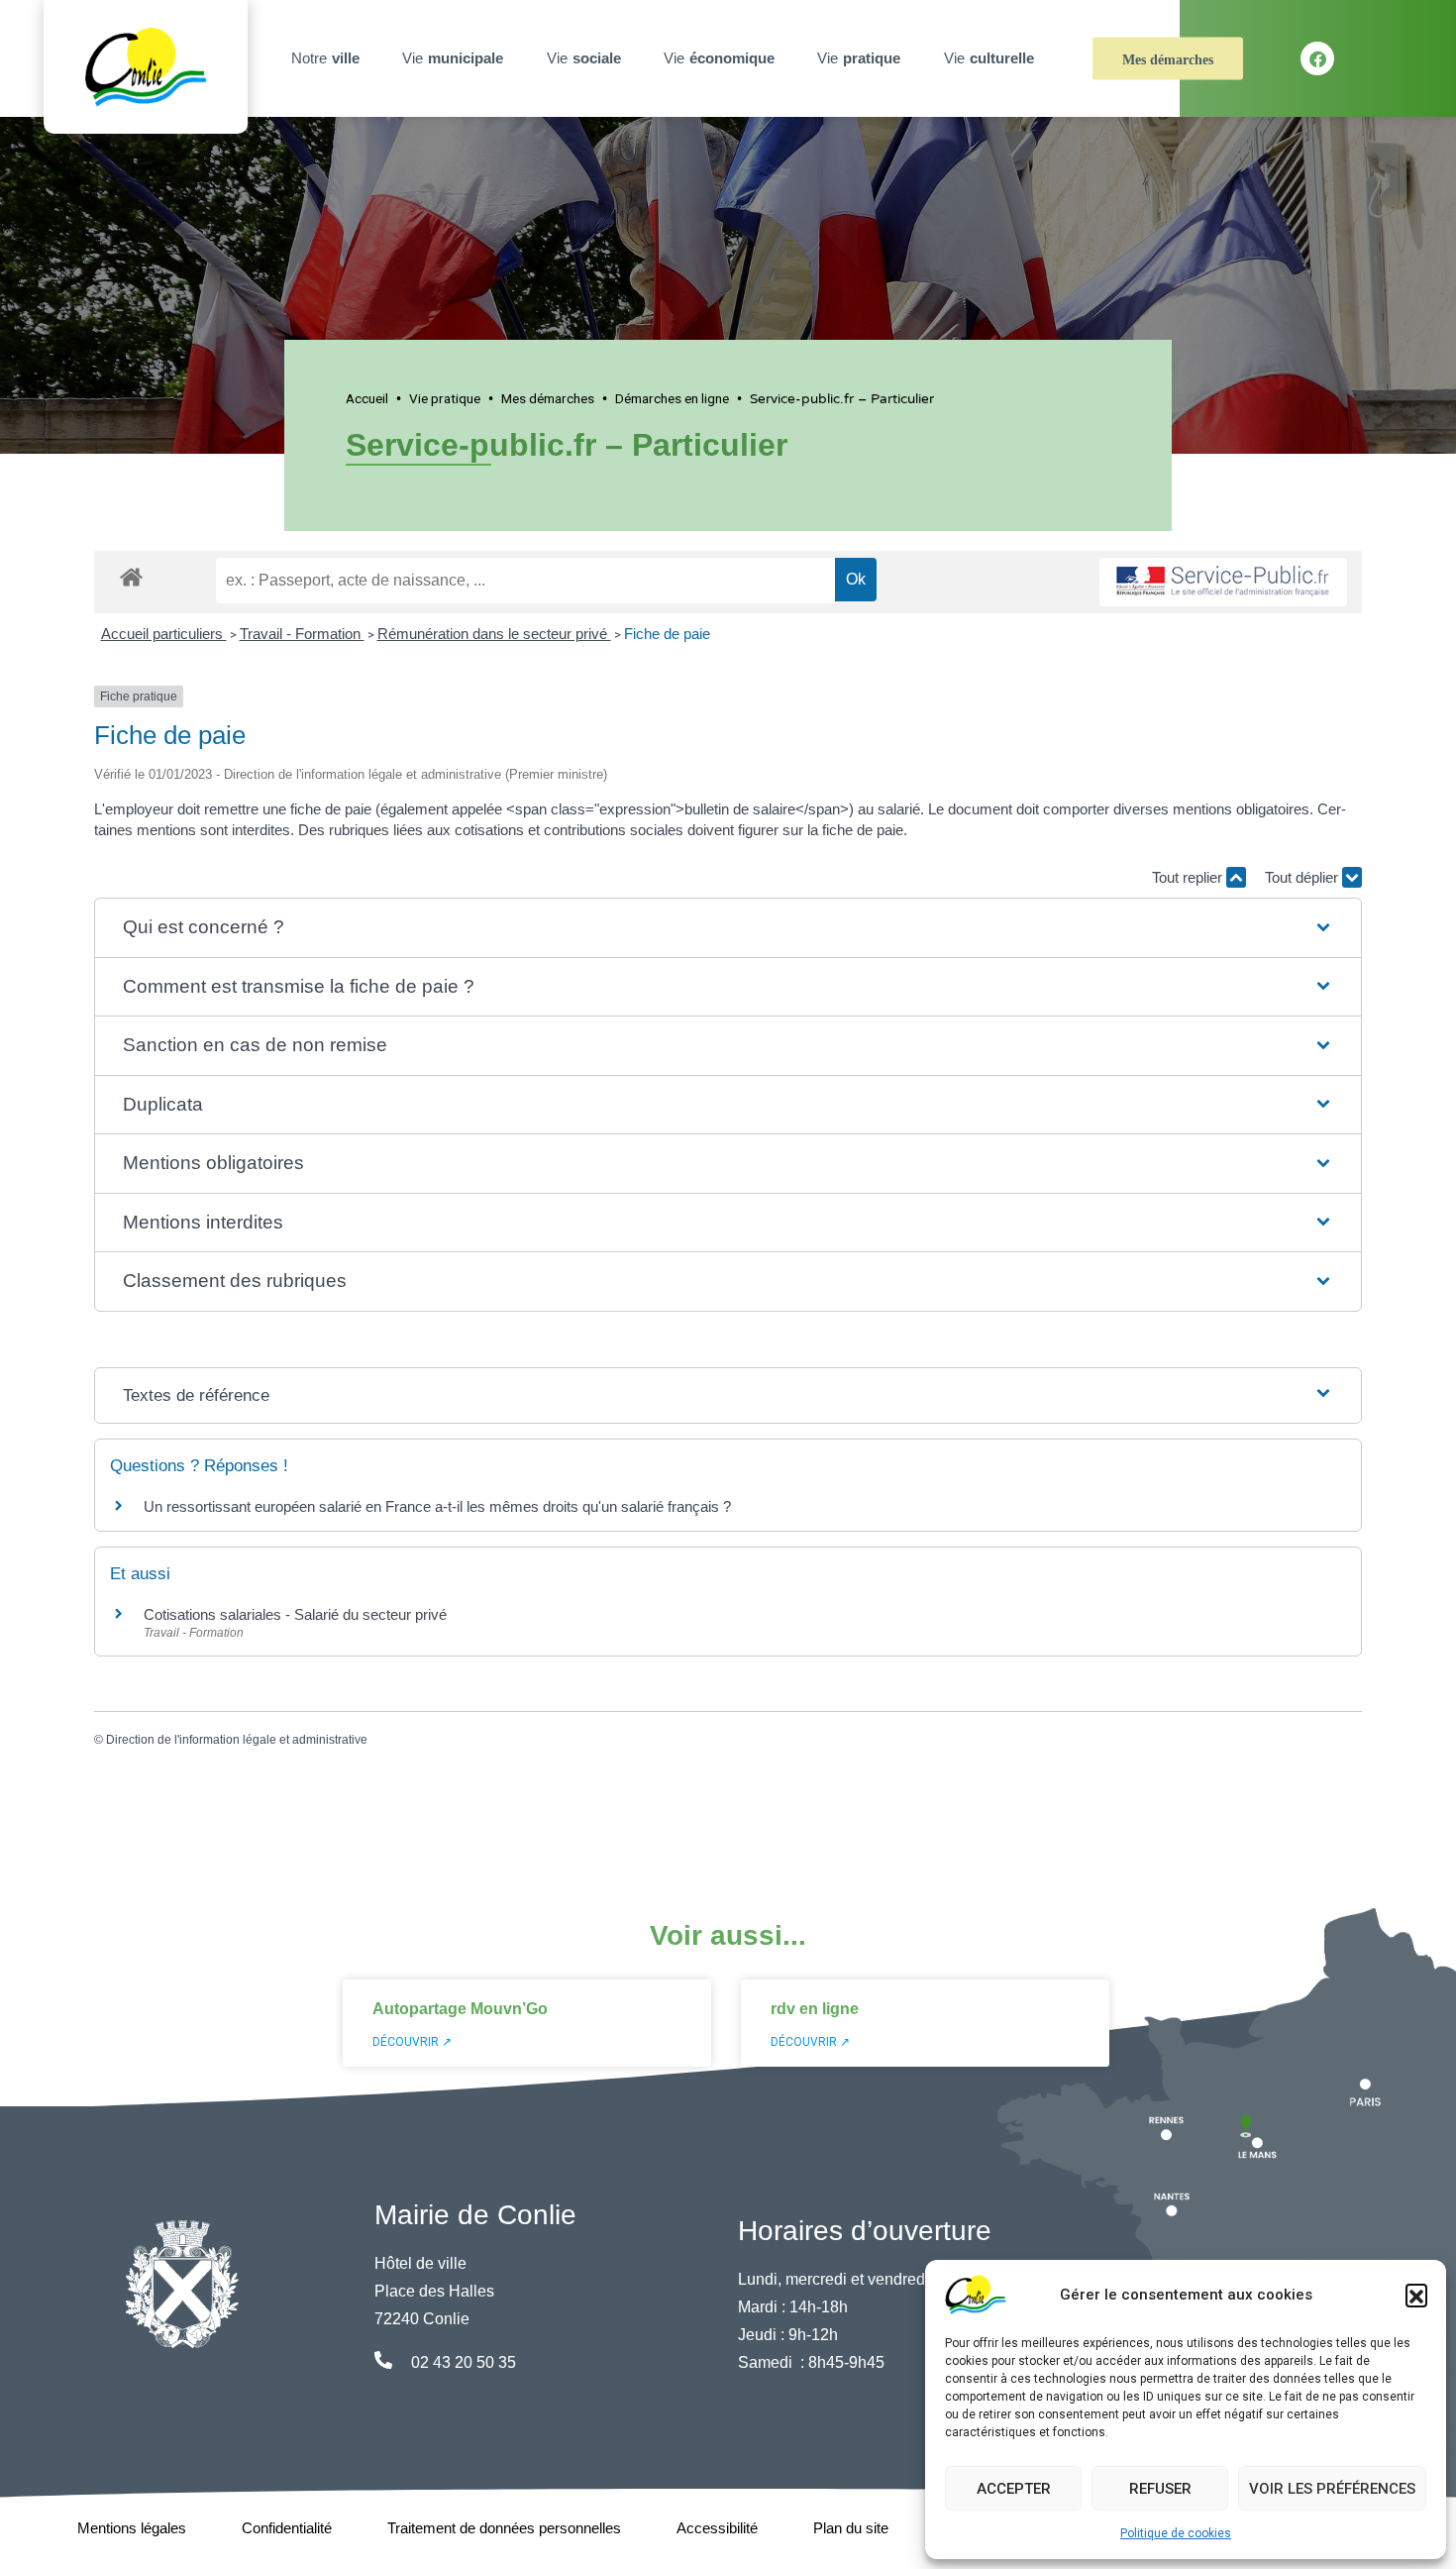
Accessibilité (717, 2528)
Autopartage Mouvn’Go (460, 2009)
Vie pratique (445, 398)
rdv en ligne (815, 2009)
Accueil (367, 398)
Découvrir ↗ (412, 2042)
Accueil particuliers (164, 634)
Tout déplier (1303, 877)
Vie (453, 58)
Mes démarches (1168, 60)
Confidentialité (287, 2528)
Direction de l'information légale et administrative (237, 1740)
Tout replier (1189, 877)
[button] (1416, 2295)
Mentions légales (132, 2528)
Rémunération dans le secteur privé (494, 634)
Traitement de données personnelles (504, 2528)
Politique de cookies (1176, 2533)
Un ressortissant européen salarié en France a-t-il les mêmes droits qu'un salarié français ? (437, 1506)
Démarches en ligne (672, 398)
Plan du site (851, 2528)
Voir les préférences (1332, 2489)
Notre (325, 58)
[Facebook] (1317, 58)
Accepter (1014, 2489)
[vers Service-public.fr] (1223, 582)
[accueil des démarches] (131, 574)
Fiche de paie (667, 634)
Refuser (1160, 2489)
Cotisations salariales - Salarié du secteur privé (295, 1614)
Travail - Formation (302, 634)
